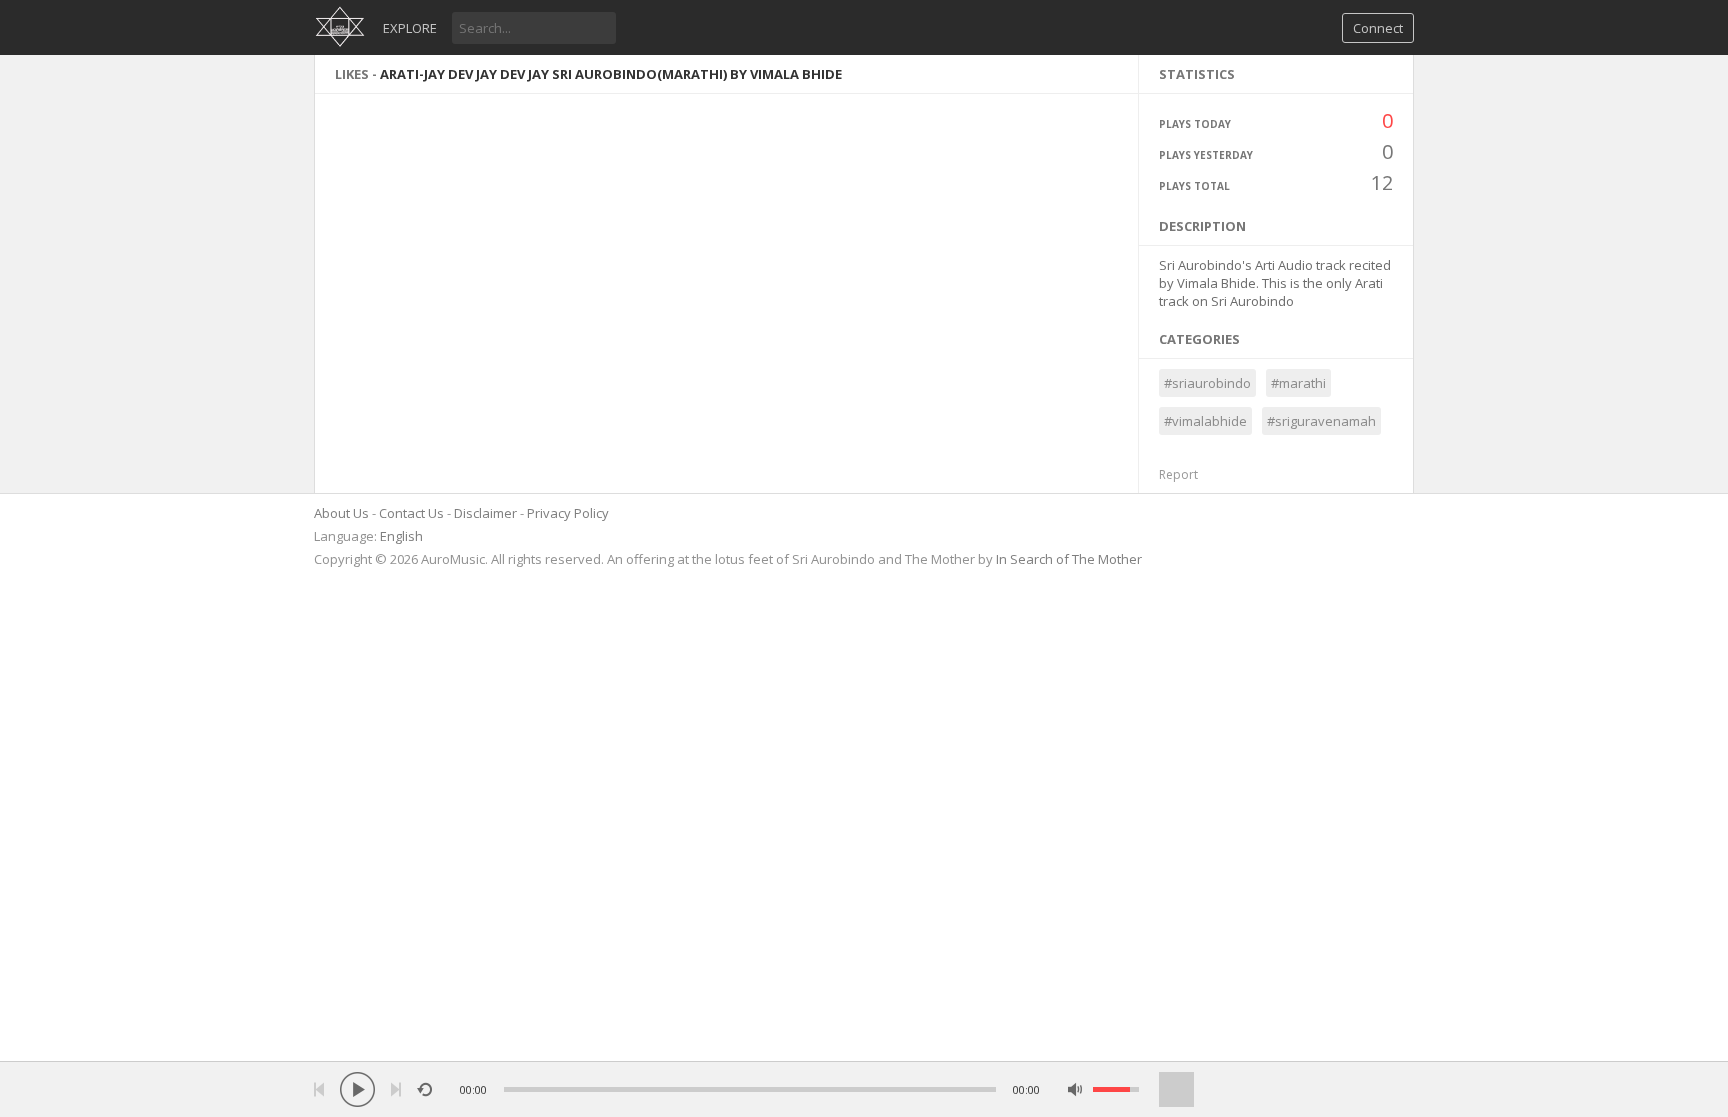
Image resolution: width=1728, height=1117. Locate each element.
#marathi (1298, 383)
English (401, 536)
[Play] (357, 1089)
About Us (341, 513)
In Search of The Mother (1069, 559)
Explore (410, 28)
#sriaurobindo (1207, 383)
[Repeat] (424, 1089)
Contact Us (411, 513)
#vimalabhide (1205, 421)
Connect (1378, 28)
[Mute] (1075, 1089)
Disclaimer (485, 513)
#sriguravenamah (1321, 421)
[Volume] (1116, 1089)
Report (1178, 474)
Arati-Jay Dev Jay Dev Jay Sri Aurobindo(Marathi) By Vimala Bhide (611, 74)
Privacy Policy (568, 513)
